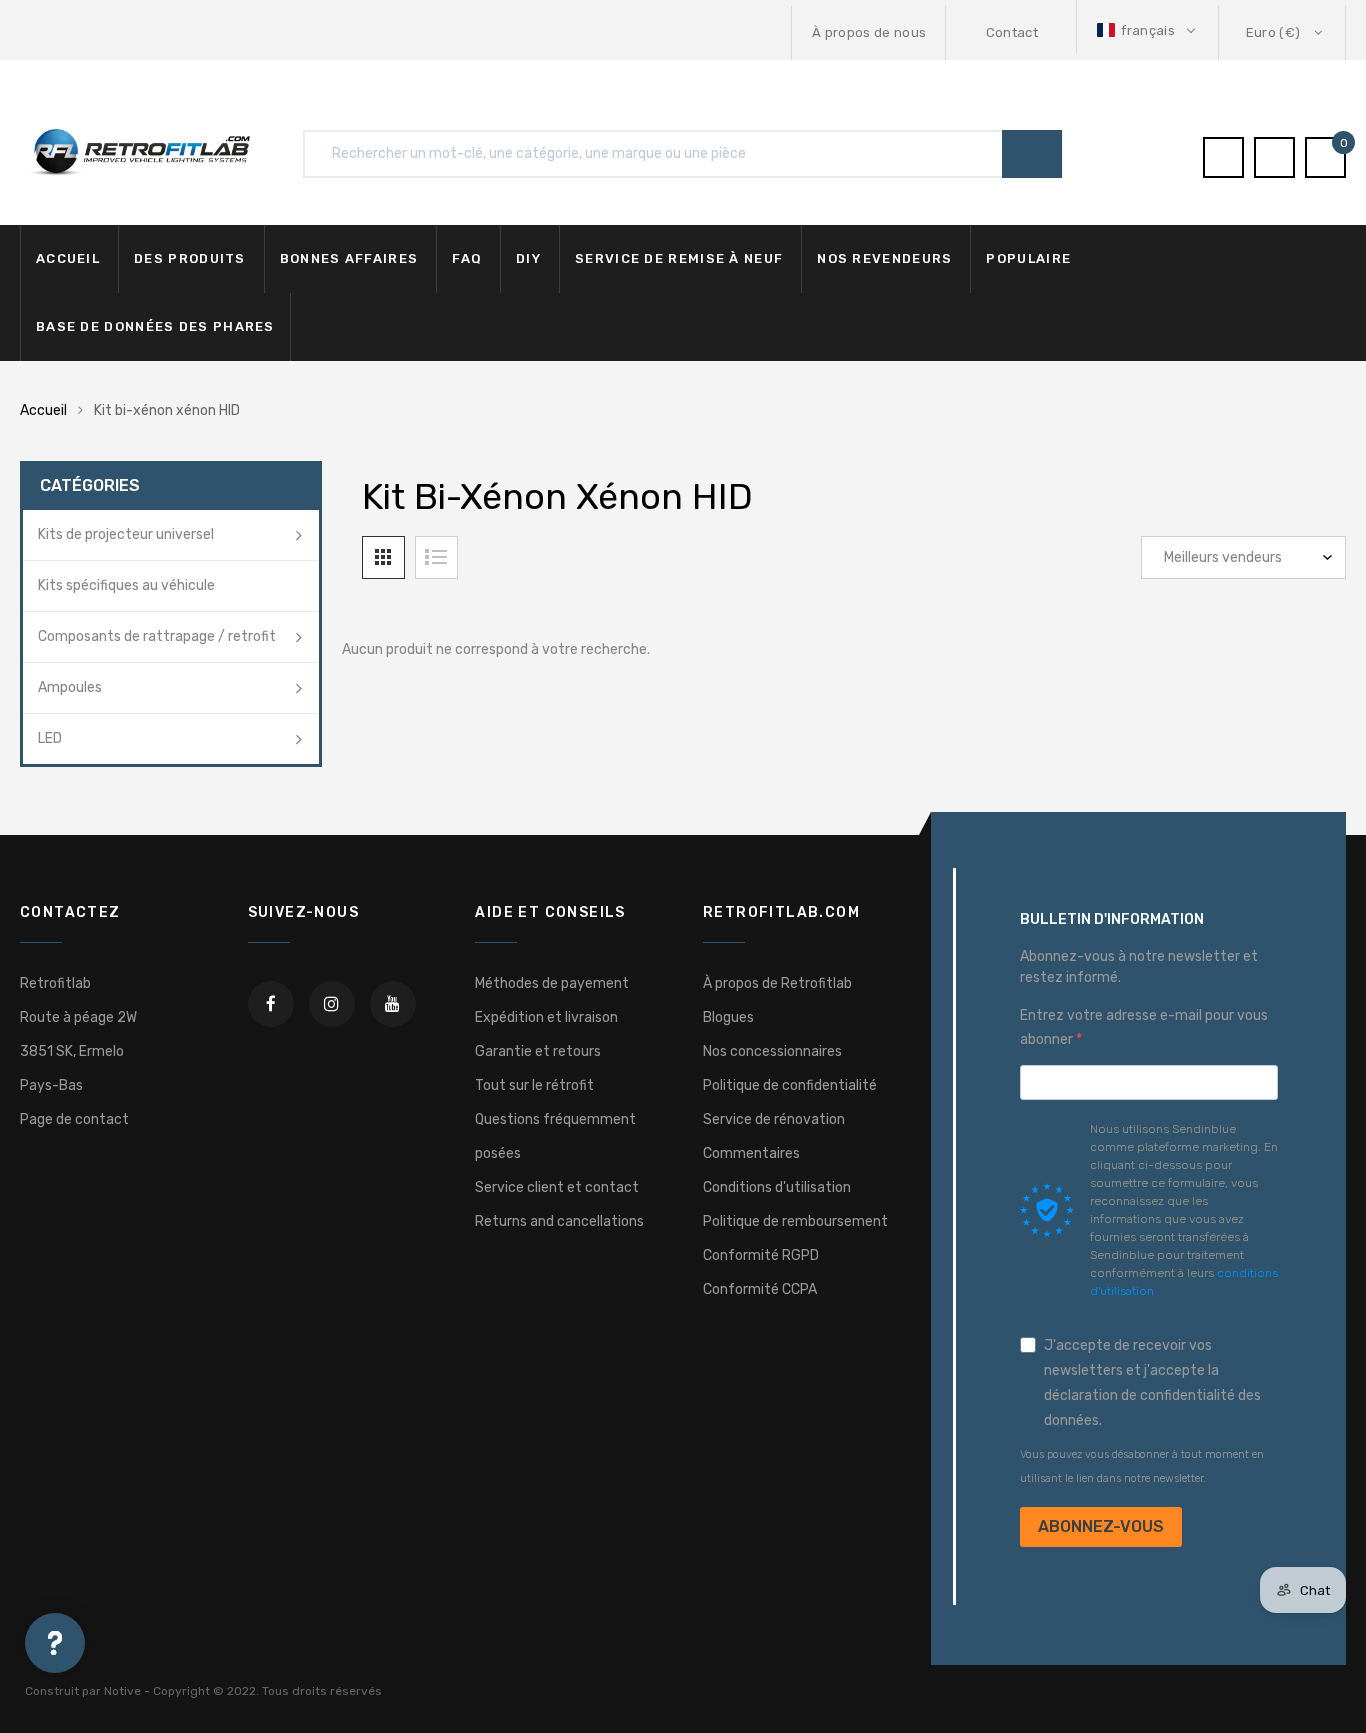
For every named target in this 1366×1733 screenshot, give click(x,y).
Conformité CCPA (760, 1289)
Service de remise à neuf (679, 258)
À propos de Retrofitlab (777, 983)
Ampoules (70, 687)
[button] (1148, 30)
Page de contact (74, 1119)
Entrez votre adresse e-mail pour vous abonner (1144, 1027)
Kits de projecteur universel (126, 534)
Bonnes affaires (349, 258)
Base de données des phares (155, 326)
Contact (1012, 32)
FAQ (467, 258)
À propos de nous (869, 32)
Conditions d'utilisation (777, 1187)
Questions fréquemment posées (555, 1136)
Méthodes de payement (552, 983)
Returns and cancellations (559, 1221)
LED (50, 738)
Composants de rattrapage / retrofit (157, 636)
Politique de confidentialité (790, 1085)
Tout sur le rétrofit (534, 1085)
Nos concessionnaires (772, 1051)
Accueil (68, 258)
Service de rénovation (774, 1119)
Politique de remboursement (795, 1221)
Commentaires (751, 1153)
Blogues (728, 1017)
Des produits (190, 258)
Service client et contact (557, 1187)
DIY (528, 258)
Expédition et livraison (546, 1017)
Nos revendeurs (884, 258)
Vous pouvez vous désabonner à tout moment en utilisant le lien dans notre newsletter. (1142, 1466)
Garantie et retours (538, 1051)
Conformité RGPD (761, 1255)
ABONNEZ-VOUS (1101, 1526)
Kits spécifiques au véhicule (126, 585)
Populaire (1028, 258)
